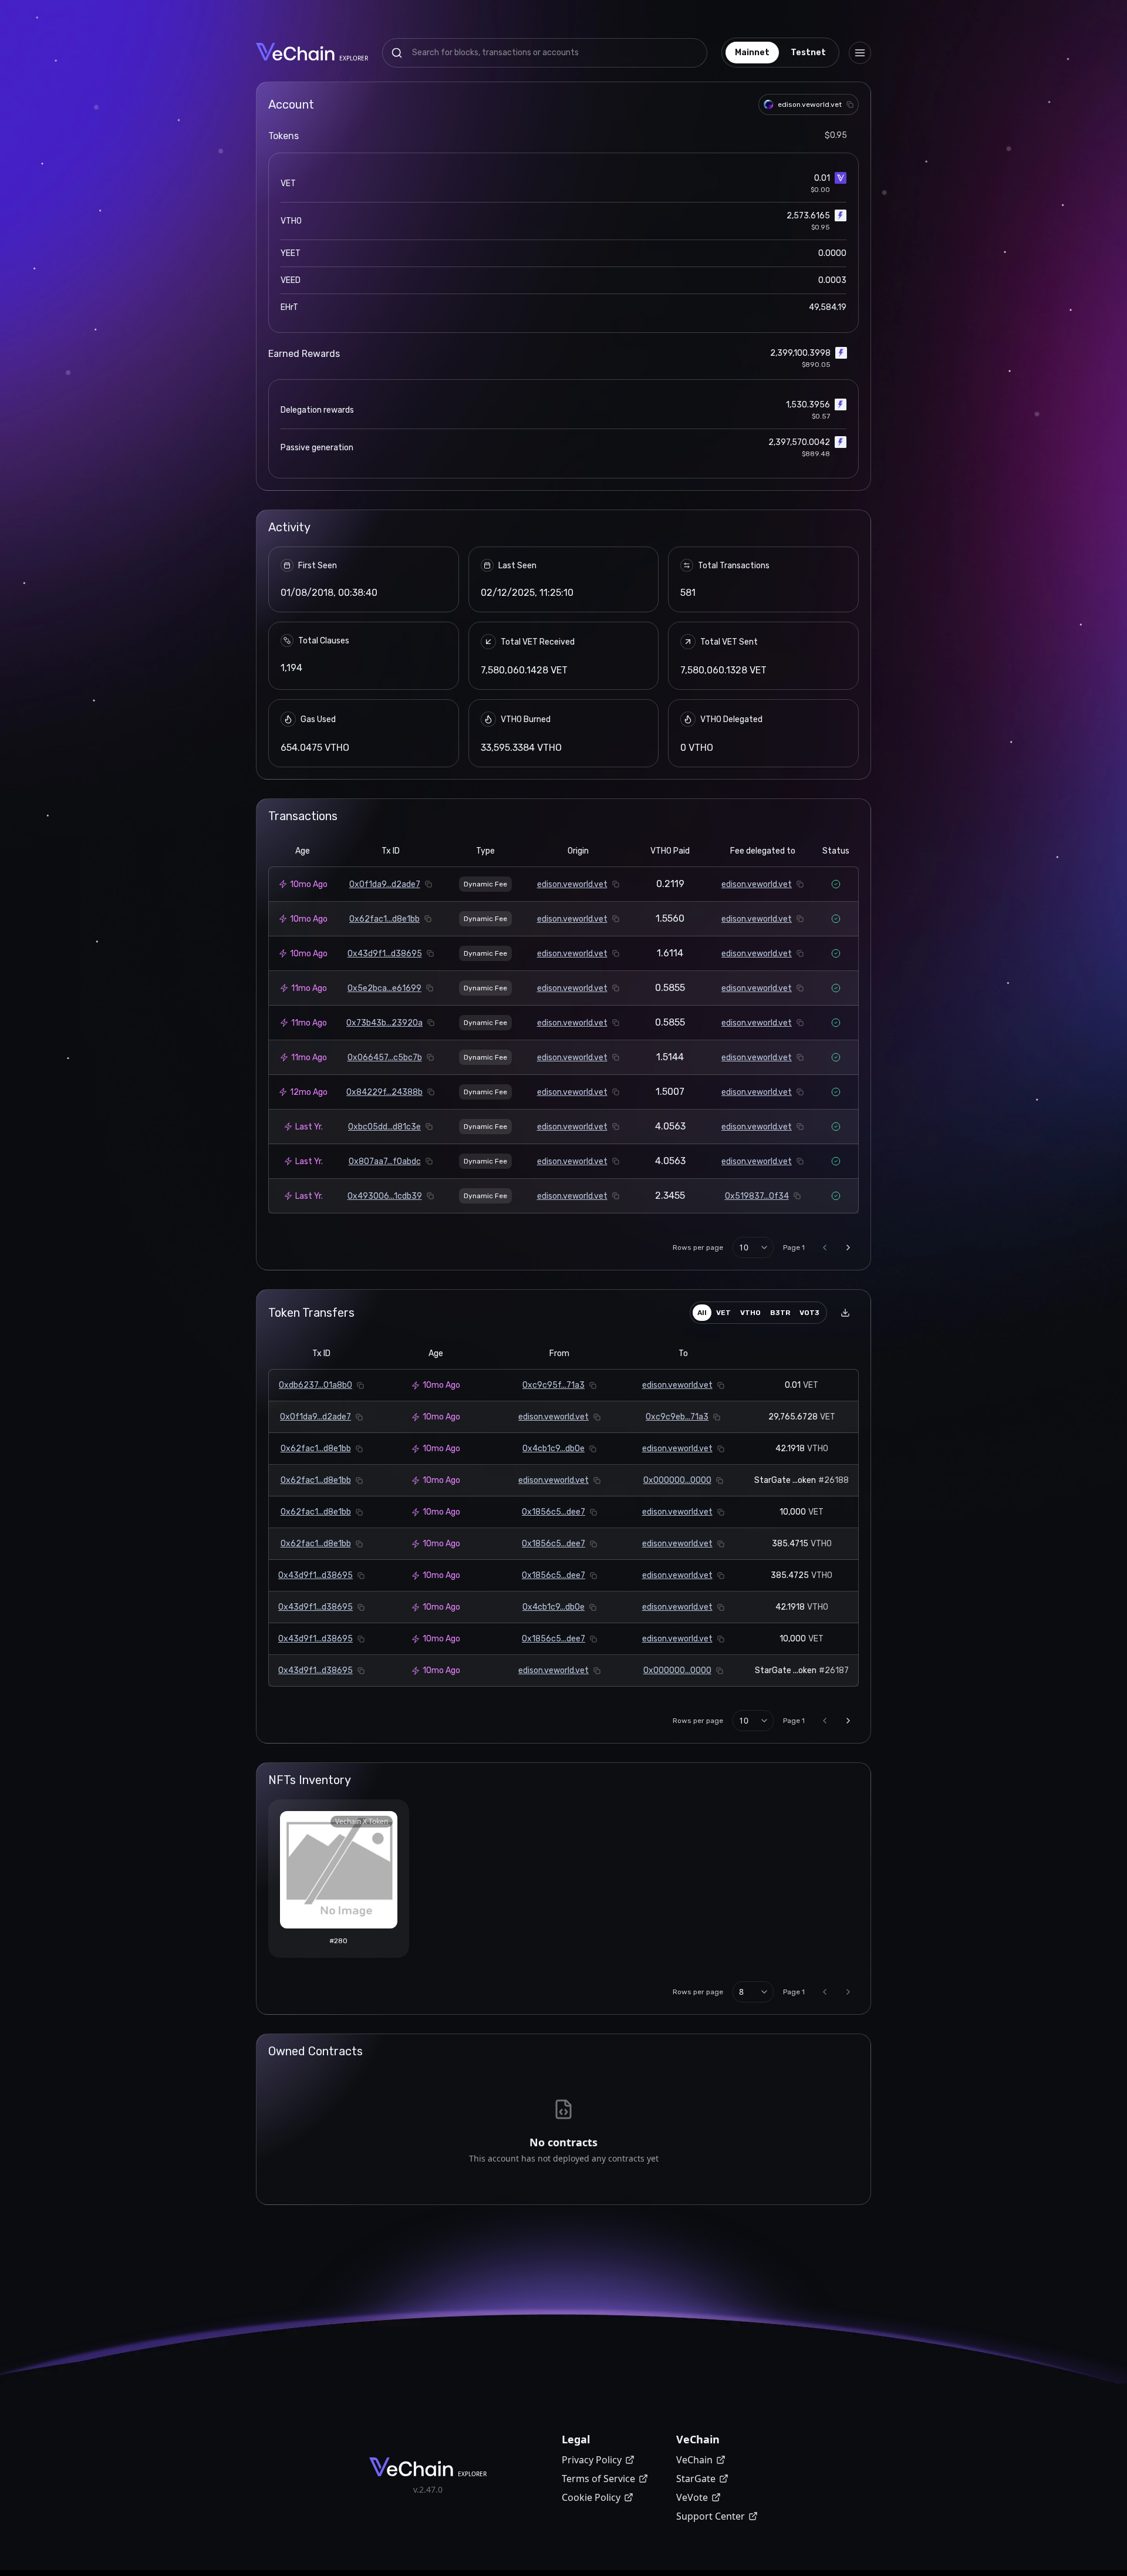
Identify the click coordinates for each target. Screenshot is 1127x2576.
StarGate (696, 2479)
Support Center (711, 2516)
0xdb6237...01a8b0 (316, 1385)
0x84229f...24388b (384, 1092)
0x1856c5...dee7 (554, 1512)
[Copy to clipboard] (850, 104)
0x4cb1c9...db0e (554, 1449)
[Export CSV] (845, 1313)
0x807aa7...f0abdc (385, 1161)
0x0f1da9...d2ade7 (385, 884)
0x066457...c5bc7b (385, 1058)
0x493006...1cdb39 (385, 1196)
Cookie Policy (591, 2497)
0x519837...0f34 (757, 1196)
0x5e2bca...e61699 (384, 988)
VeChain (694, 2460)
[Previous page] (825, 1247)
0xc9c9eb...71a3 (677, 1417)
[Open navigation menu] (860, 53)
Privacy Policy (592, 2460)
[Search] (397, 53)
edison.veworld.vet (572, 884)
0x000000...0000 (677, 1480)
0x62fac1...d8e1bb (384, 919)
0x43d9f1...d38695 (385, 954)
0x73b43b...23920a (384, 1023)
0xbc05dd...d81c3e (384, 1127)
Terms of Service (598, 2479)
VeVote (692, 2497)
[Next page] (848, 1247)
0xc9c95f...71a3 (554, 1385)
